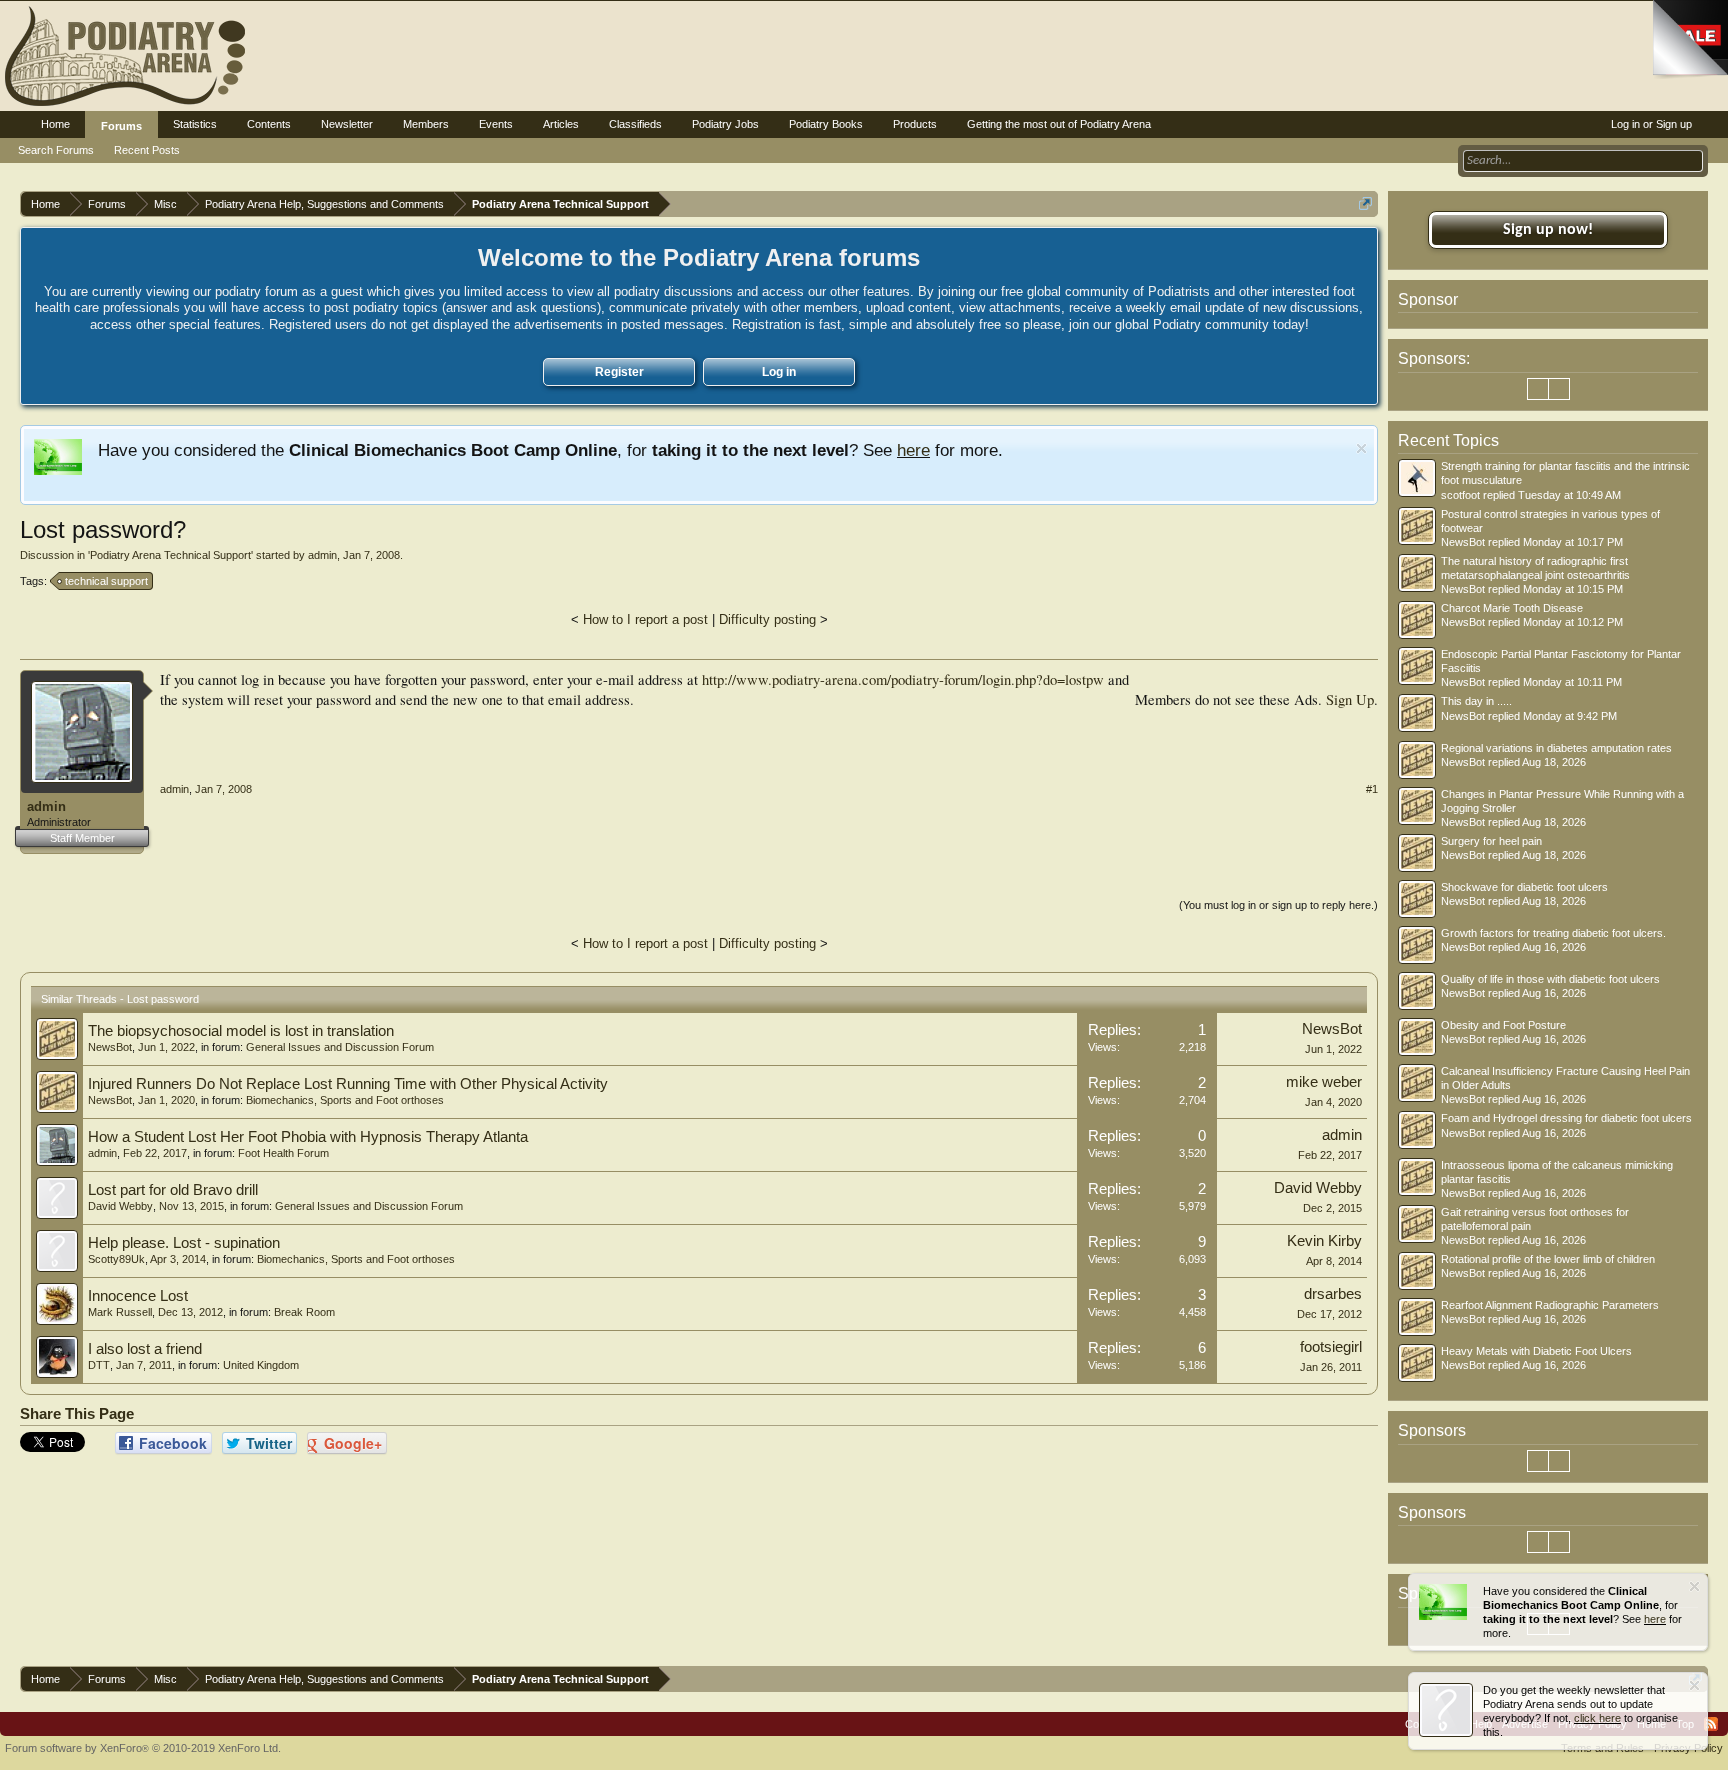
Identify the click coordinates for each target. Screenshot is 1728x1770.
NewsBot (110, 1047)
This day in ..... (1476, 701)
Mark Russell (120, 1312)
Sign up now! (1548, 230)
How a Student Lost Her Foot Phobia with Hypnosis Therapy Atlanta (308, 1137)
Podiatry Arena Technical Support (170, 555)
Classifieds (635, 124)
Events (496, 124)
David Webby (120, 1206)
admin (322, 555)
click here (1597, 1718)
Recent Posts (147, 150)
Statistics (195, 124)
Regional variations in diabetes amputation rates (1556, 748)
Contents (269, 124)
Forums (121, 126)
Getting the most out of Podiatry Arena (1059, 124)
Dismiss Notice (1361, 448)
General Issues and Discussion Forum (340, 1047)
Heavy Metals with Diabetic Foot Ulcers (1536, 1351)
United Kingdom (261, 1365)
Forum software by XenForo (143, 1748)
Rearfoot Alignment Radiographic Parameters (1550, 1305)
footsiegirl (1331, 1347)
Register (619, 372)
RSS (1711, 1724)
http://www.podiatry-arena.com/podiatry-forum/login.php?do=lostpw (903, 679)
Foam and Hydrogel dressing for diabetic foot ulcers (1566, 1118)
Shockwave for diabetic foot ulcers (1524, 887)
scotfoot (1460, 495)
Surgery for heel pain (1491, 841)
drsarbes (1333, 1294)
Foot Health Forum (283, 1153)
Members (426, 124)
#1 (1372, 789)
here (913, 450)
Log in (779, 372)
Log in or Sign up (1651, 124)
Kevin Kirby (1324, 1241)
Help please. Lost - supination (184, 1243)
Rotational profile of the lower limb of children (1548, 1259)
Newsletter (347, 124)
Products (915, 124)
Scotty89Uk (116, 1259)
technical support (106, 581)
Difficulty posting (767, 619)
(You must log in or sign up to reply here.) (1278, 905)
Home (55, 124)
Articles (561, 124)
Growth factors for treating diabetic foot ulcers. (1553, 933)
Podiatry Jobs (725, 124)
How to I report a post (645, 619)
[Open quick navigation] (1365, 203)
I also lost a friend (145, 1349)
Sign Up (1350, 699)
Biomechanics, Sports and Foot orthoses (345, 1100)
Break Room (304, 1312)
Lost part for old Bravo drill (173, 1190)
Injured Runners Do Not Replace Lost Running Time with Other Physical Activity (348, 1084)
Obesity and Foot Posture (1503, 1025)
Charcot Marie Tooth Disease (1512, 608)
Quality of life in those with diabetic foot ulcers (1550, 979)
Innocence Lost (138, 1296)
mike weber (1324, 1082)
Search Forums (56, 150)
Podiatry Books (826, 124)
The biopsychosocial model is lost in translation (241, 1031)
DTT (99, 1365)
